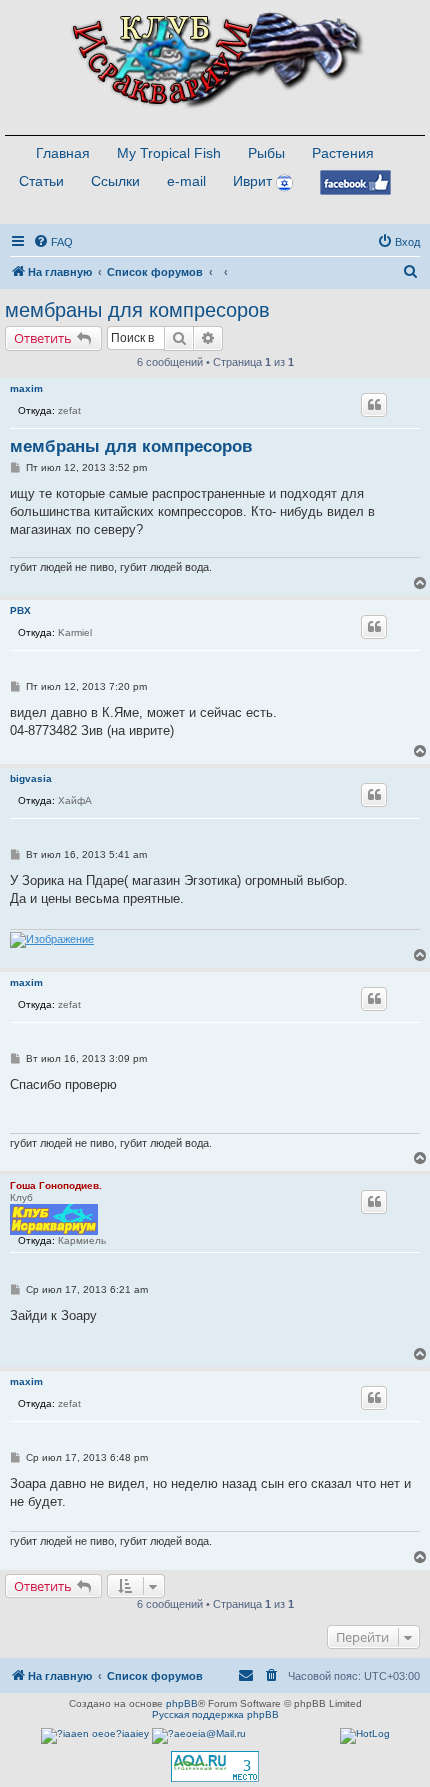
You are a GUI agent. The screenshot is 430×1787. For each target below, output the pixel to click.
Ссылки (115, 181)
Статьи (41, 181)
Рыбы (266, 153)
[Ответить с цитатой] (374, 405)
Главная (63, 153)
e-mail (186, 181)
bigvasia (31, 778)
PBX (20, 610)
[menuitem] (53, 242)
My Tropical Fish (169, 153)
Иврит (252, 181)
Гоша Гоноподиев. (56, 1185)
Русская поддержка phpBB (215, 1714)
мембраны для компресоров (137, 310)
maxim (26, 388)
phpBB (182, 1703)
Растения (343, 153)
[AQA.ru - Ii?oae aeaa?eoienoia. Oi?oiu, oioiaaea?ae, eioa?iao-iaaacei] (215, 1766)
